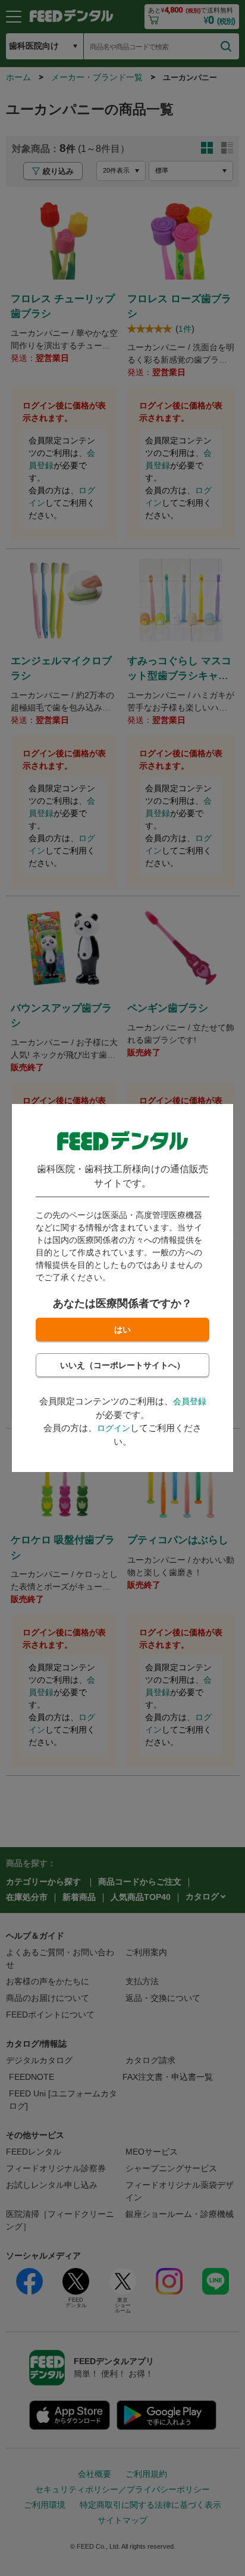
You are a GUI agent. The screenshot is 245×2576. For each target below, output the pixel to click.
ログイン (114, 1428)
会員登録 (190, 1401)
